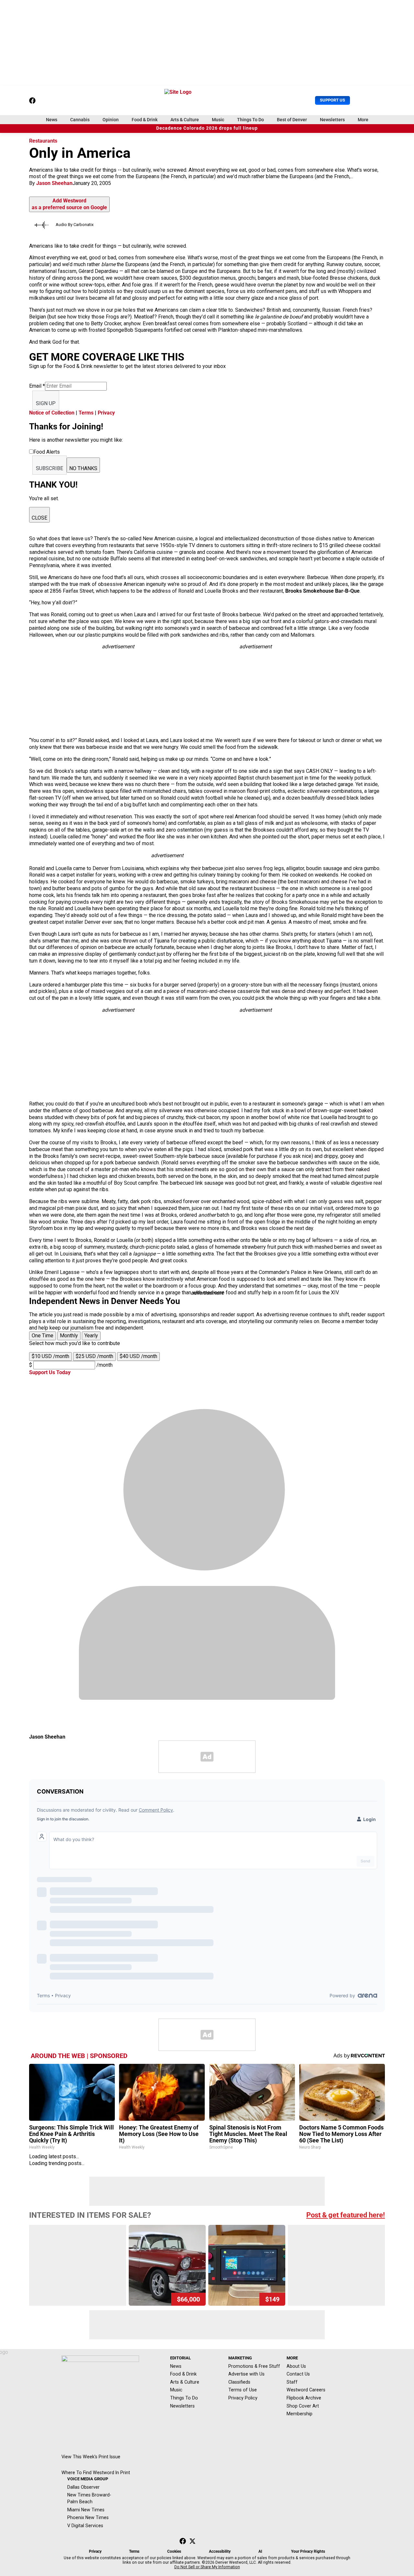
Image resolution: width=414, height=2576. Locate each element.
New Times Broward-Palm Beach (89, 2498)
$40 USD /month (138, 1356)
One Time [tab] (43, 1336)
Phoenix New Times (88, 2517)
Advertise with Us (246, 2374)
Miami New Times (86, 2510)
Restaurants (43, 141)
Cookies (174, 2551)
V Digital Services (85, 2526)
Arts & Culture (185, 120)
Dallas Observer (83, 2487)
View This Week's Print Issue (91, 2457)
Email (37, 386)
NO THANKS (83, 468)
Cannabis (80, 120)
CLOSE (39, 518)
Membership (300, 2414)
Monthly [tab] (69, 1336)
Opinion (111, 120)
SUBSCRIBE (49, 468)
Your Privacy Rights (308, 2551)
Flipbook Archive (304, 2398)
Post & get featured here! (346, 2215)
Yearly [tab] (91, 1336)
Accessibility (220, 2551)
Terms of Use (243, 2390)
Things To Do (251, 120)
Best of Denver (292, 120)
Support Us (332, 100)
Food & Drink (145, 120)
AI (260, 2551)
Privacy (106, 413)
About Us (296, 2366)
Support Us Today (50, 1372)
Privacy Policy (243, 2398)
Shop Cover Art (303, 2406)
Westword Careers (306, 2390)
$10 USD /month (50, 1356)
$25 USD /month (94, 1356)
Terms (86, 413)
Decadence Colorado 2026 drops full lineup (207, 128)
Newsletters (332, 120)
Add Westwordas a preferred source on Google (69, 204)
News (52, 120)
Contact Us (298, 2374)
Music (218, 120)
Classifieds (239, 2382)
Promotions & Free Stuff (254, 2366)
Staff (292, 2382)
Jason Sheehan (54, 183)
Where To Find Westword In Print (96, 2473)
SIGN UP (46, 403)
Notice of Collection (52, 413)
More (363, 120)
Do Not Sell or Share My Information (207, 2567)
